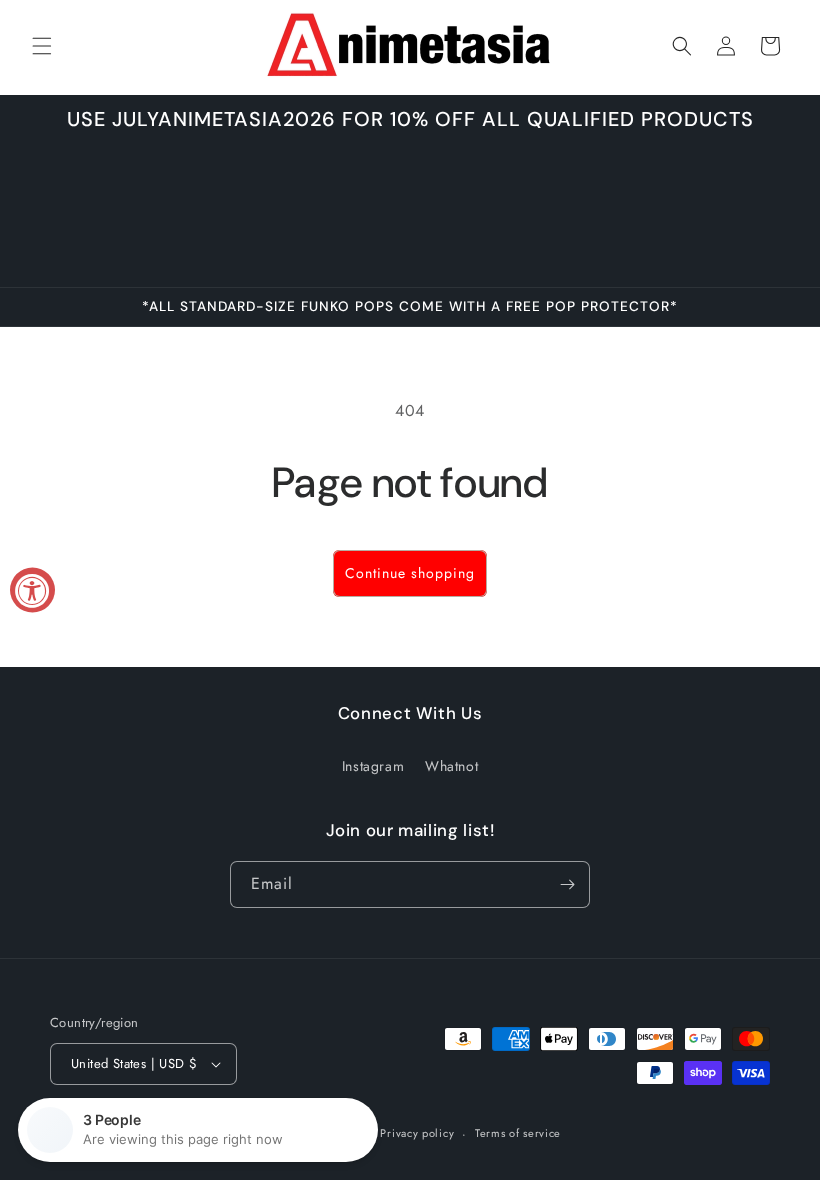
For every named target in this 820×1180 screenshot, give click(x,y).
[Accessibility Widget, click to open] (32, 590)
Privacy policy (417, 1133)
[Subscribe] (567, 884)
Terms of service (518, 1133)
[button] (42, 46)
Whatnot (451, 766)
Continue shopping (410, 573)
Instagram (373, 766)
